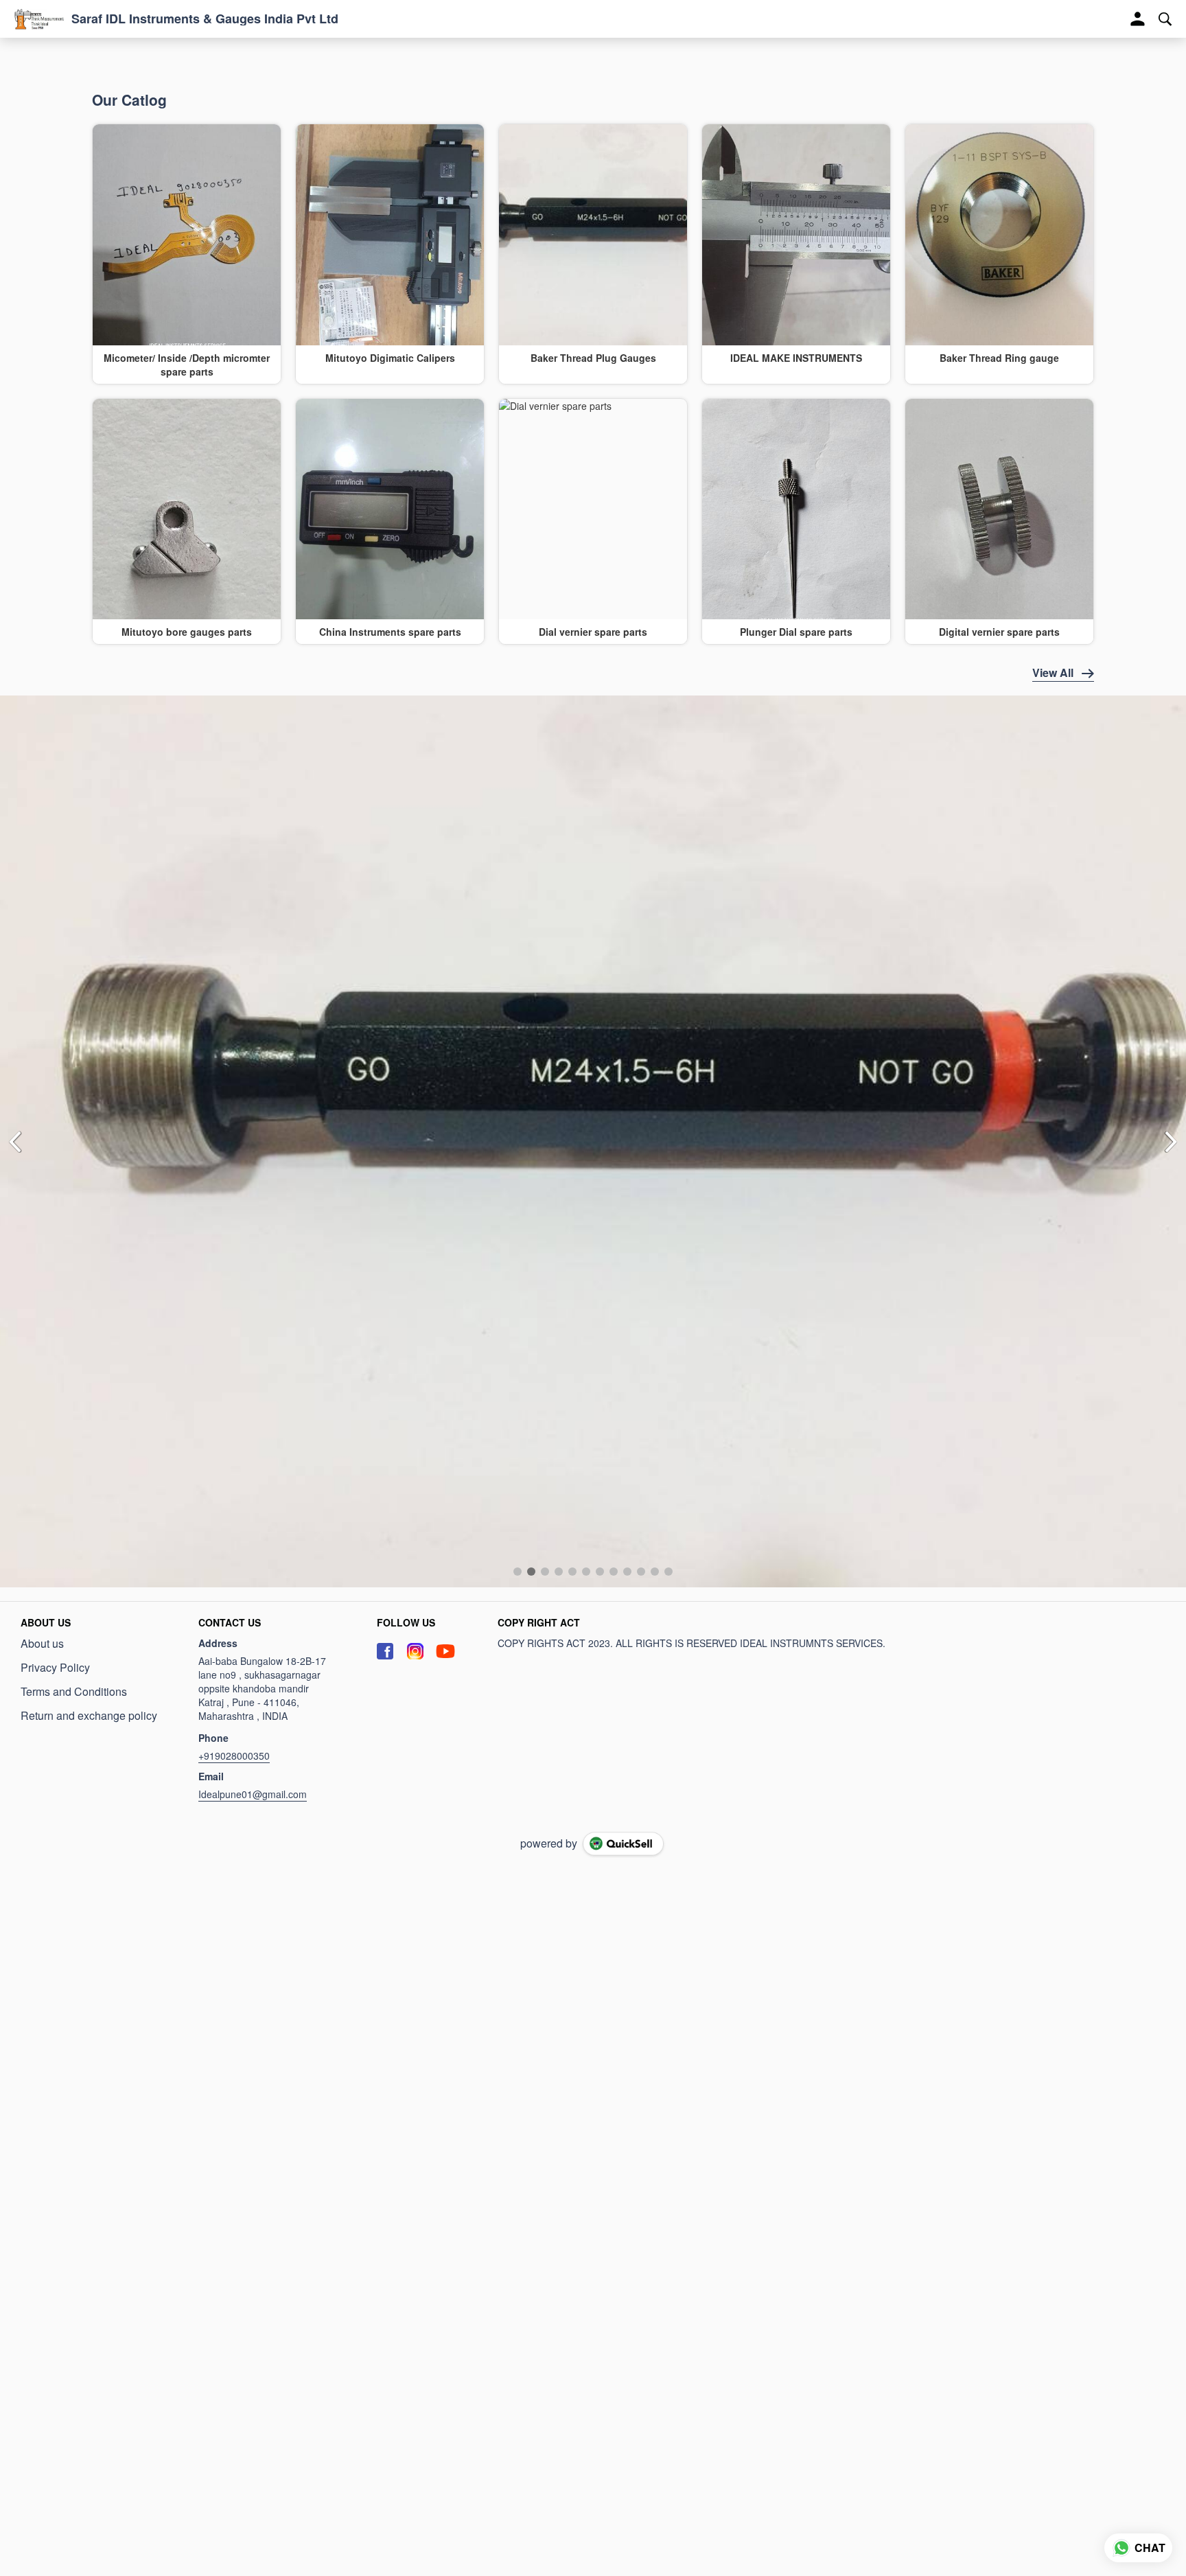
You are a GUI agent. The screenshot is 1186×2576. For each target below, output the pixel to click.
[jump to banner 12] (668, 1136)
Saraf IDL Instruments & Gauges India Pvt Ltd (205, 19)
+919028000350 (234, 1320)
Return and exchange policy (89, 1280)
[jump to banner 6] (586, 1136)
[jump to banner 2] (531, 1136)
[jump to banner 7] (600, 1136)
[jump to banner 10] (641, 1136)
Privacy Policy (55, 1232)
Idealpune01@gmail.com (253, 1359)
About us (42, 1208)
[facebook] (385, 1216)
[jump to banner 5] (572, 1136)
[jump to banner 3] (545, 1136)
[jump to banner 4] (559, 1136)
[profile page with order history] (1138, 19)
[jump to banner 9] (627, 1136)
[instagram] (415, 1216)
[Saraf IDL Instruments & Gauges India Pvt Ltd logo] (39, 19)
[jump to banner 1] (518, 1136)
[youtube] (445, 1216)
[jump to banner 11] (655, 1136)
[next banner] (1171, 923)
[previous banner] (15, 923)
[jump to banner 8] (614, 1136)
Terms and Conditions (74, 1256)
